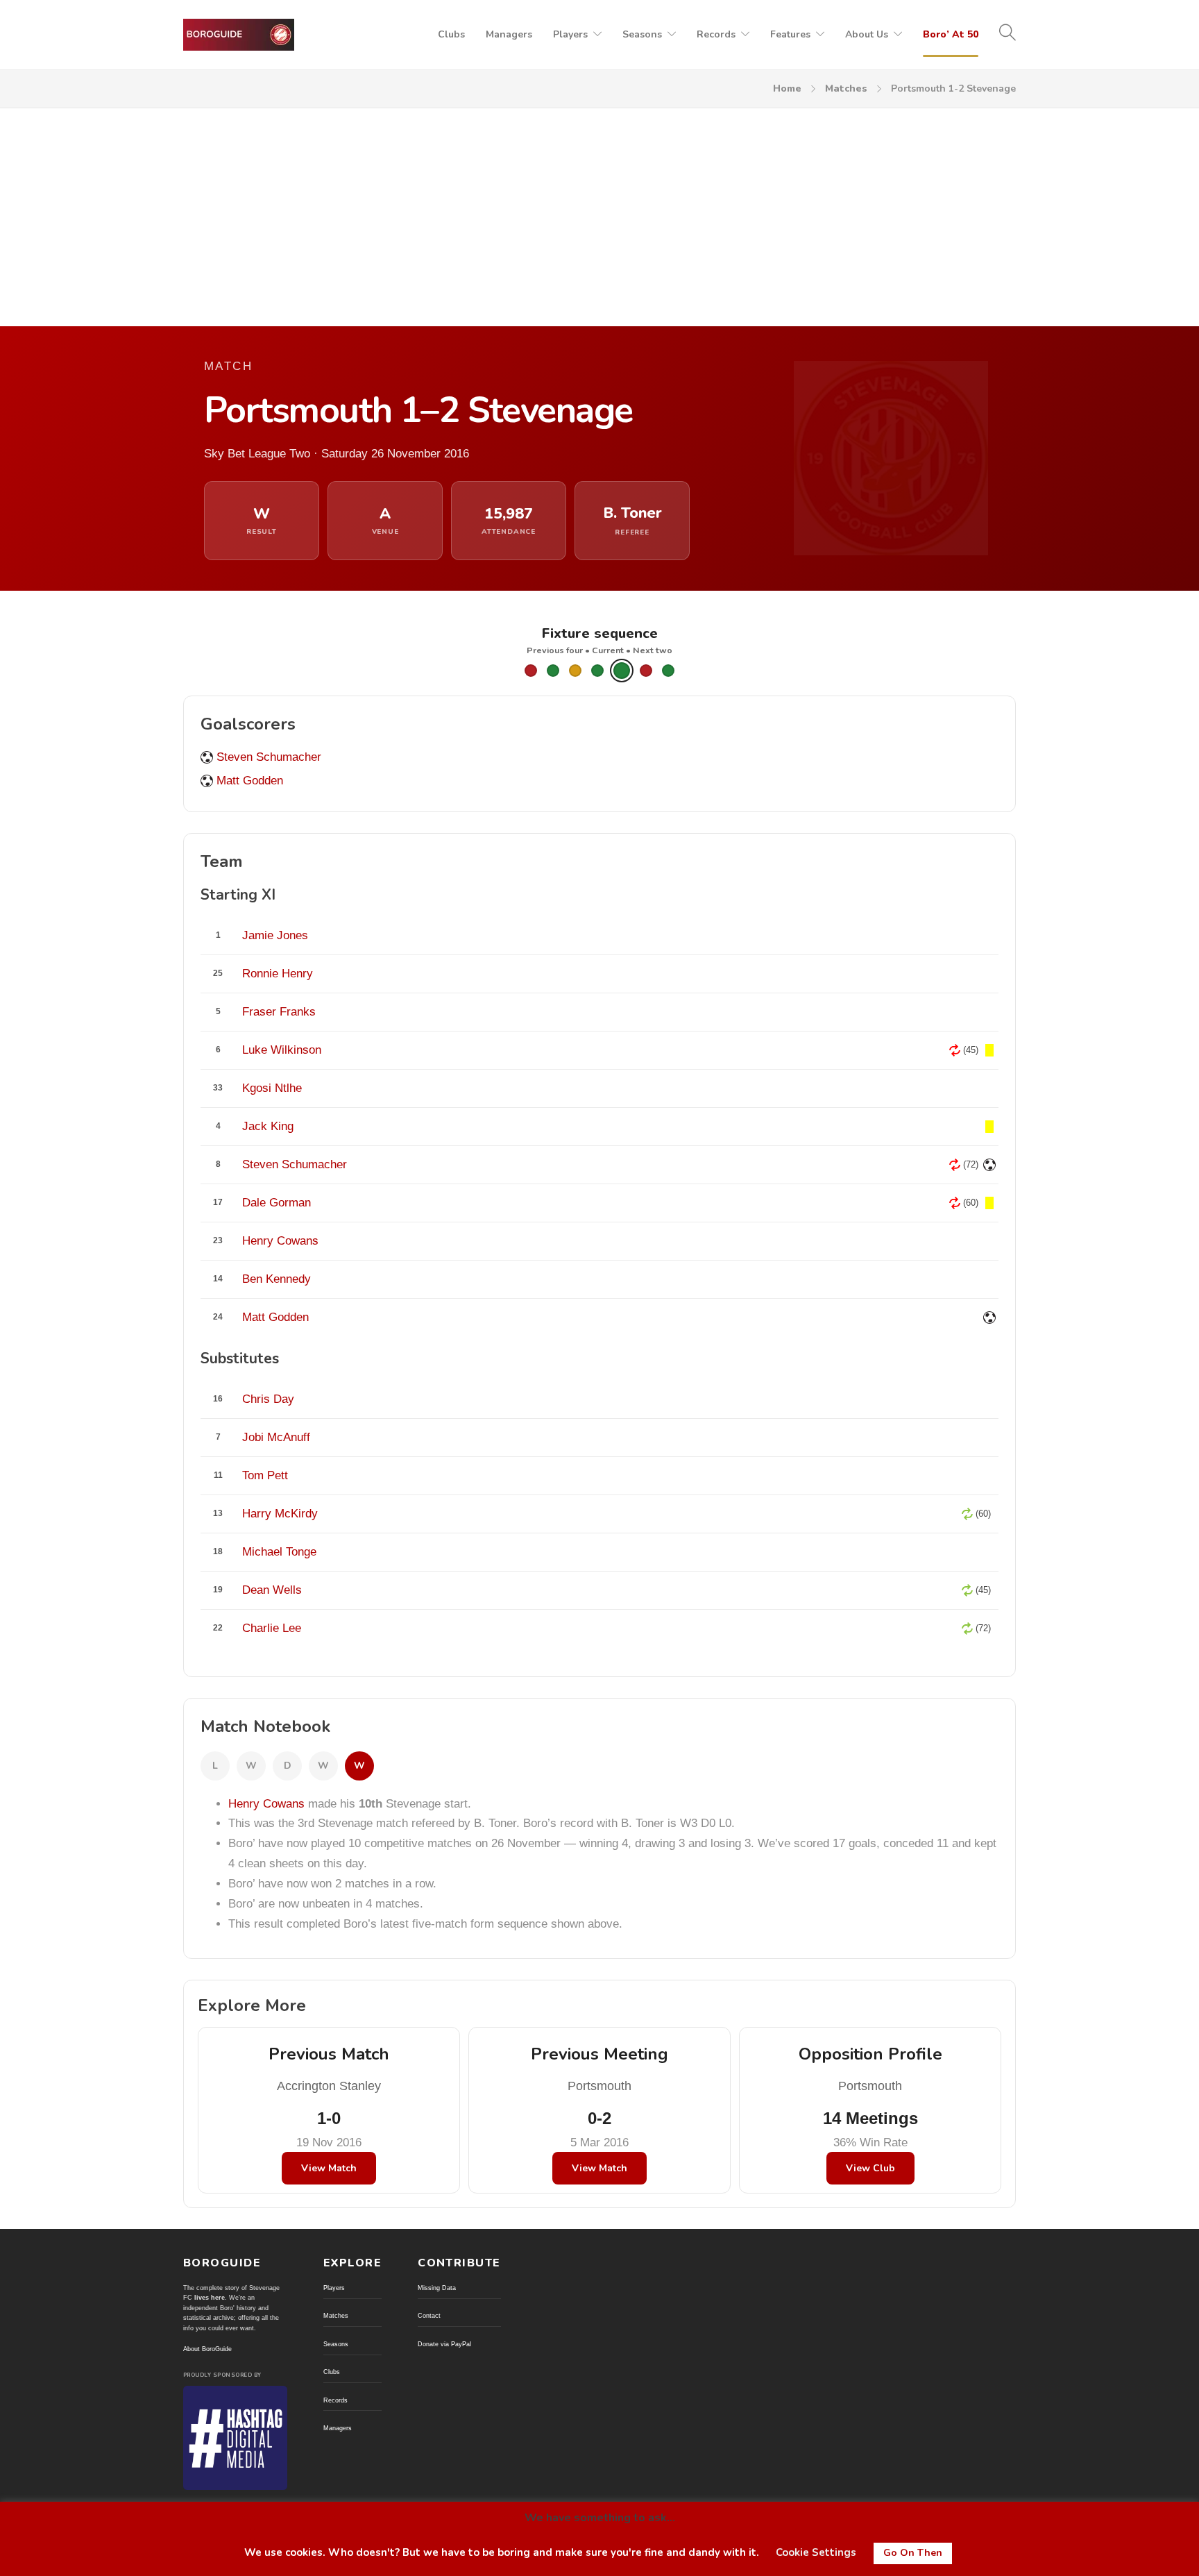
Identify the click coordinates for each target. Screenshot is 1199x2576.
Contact (429, 2316)
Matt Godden (250, 781)
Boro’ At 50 (951, 34)
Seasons (642, 34)
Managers (509, 34)
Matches (846, 89)
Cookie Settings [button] (816, 2552)
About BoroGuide (207, 2349)
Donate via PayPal (444, 2344)
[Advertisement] (599, 212)
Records (716, 34)
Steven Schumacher (269, 757)
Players (570, 34)
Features (790, 34)
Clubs (451, 34)
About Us (867, 34)
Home (787, 89)
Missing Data (437, 2288)
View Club (870, 2168)
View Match (329, 2168)
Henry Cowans (266, 1804)
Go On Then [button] (913, 2553)
